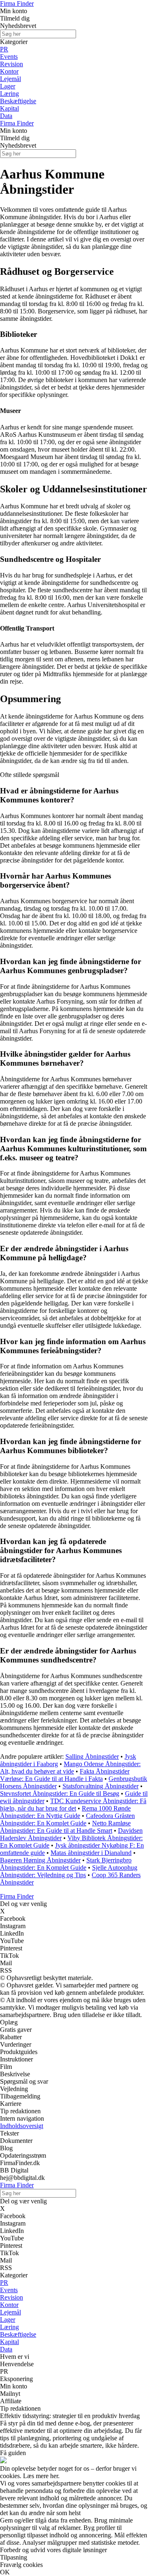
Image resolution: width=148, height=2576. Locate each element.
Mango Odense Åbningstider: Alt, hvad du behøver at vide (70, 1768)
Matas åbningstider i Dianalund (91, 1853)
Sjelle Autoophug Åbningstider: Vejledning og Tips (69, 1871)
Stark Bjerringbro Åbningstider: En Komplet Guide (66, 1864)
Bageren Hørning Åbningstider (40, 1860)
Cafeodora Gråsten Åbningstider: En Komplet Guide (67, 1819)
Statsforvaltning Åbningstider (101, 1786)
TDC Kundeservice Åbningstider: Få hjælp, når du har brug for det (73, 1805)
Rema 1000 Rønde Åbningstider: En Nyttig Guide (65, 1812)
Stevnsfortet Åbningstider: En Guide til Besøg (60, 1793)
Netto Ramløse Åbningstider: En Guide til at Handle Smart (65, 1827)
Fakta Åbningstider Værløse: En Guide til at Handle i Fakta (65, 1775)
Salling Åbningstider (92, 1756)
